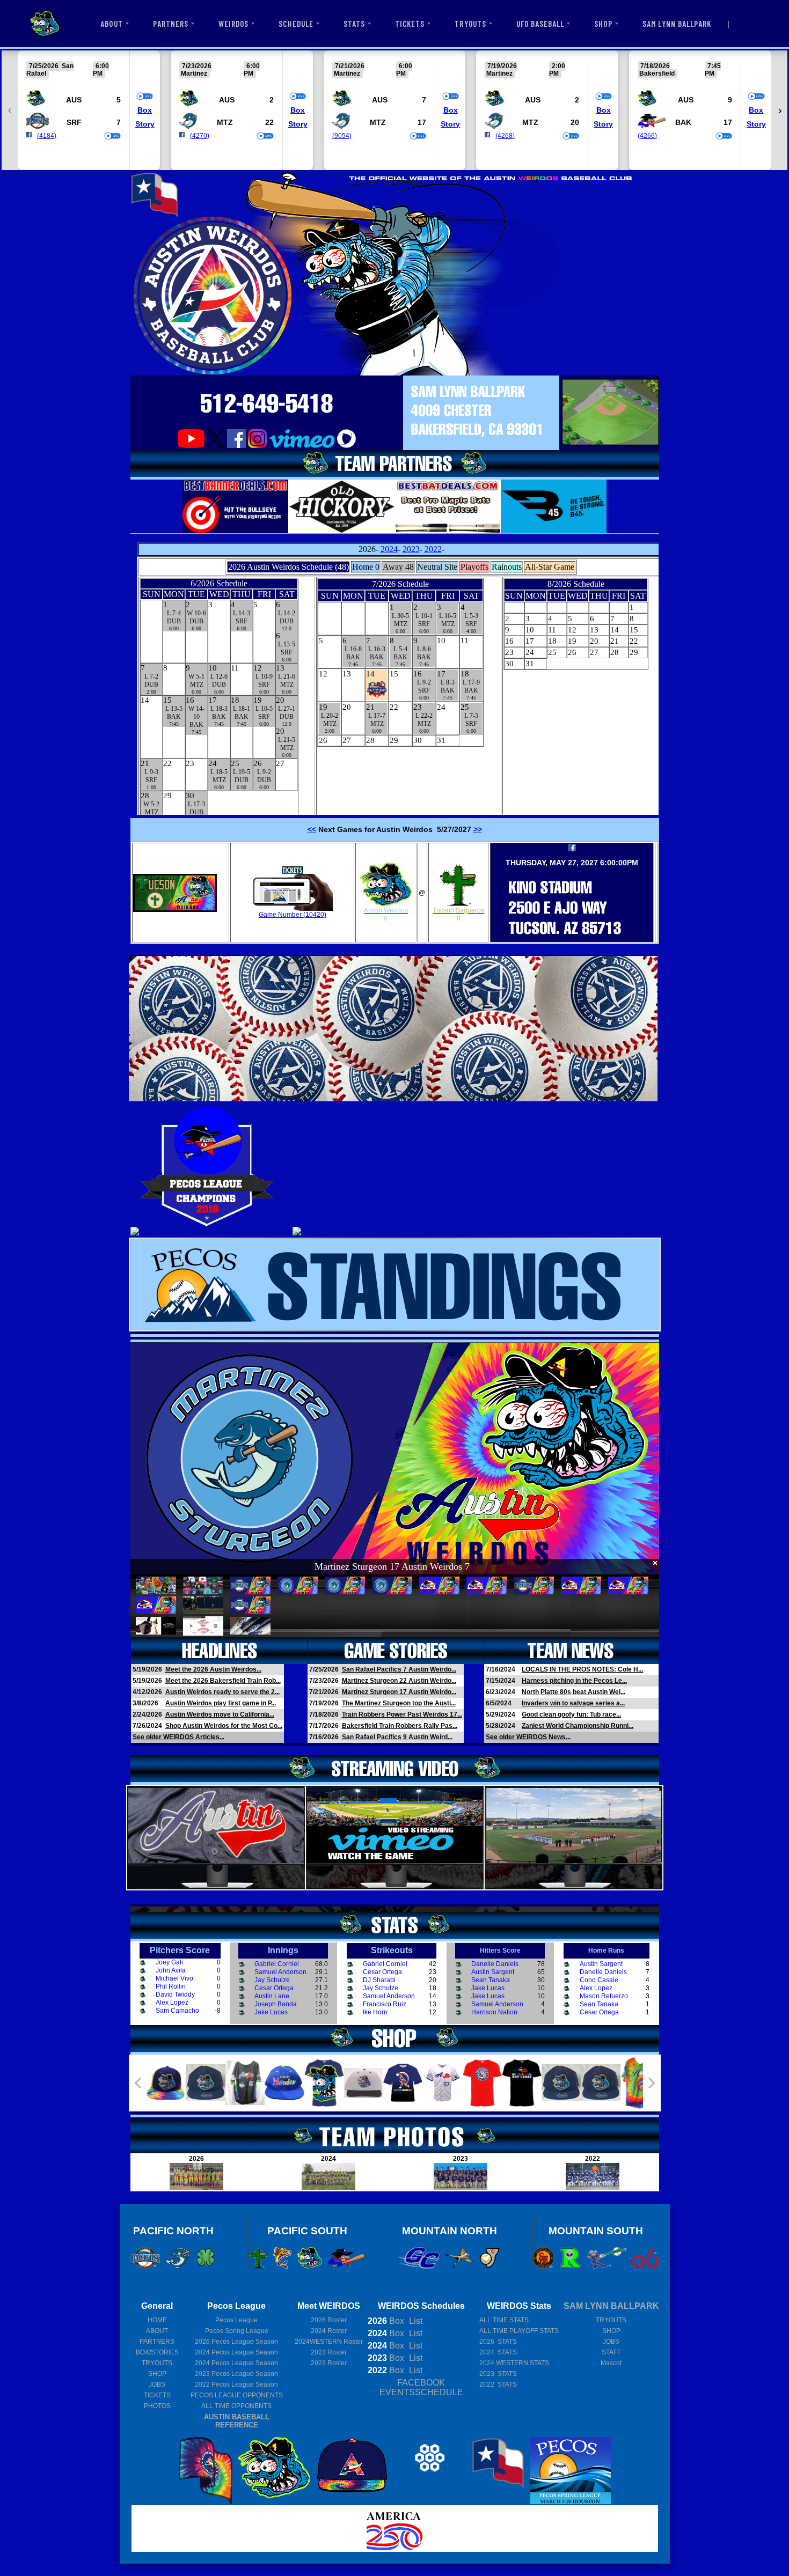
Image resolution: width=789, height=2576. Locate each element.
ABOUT (111, 24)
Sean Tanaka (491, 1980)
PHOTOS (157, 2406)
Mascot (611, 2363)
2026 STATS (498, 2342)
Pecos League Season (236, 2342)
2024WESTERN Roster (329, 2342)
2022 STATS (498, 2384)
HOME (157, 2320)
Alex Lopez (172, 2003)
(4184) (47, 136)
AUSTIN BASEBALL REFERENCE (237, 2421)
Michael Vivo (174, 1978)
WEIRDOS (233, 24)
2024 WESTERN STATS (514, 2363)
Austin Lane (272, 1996)
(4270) (200, 136)
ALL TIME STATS (504, 2320)
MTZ (225, 122)
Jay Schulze (272, 1980)
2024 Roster (329, 2331)
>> (478, 829)
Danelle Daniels (495, 1964)
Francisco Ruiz (385, 2004)
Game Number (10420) (293, 915)
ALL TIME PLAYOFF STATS (519, 2331)
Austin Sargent (493, 1972)
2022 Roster (329, 2363)
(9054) (342, 136)
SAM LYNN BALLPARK (677, 24)
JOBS (157, 2384)
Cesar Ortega (274, 1988)
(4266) (647, 136)
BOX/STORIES (157, 2352)
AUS (74, 100)
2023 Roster (329, 2352)
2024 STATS (498, 2352)
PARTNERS (171, 24)
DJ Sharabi (379, 1980)
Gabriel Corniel (277, 1964)
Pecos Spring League (237, 2331)
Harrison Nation (494, 2012)
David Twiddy (175, 1994)
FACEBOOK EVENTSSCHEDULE (421, 2387)
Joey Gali (169, 1962)
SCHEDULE (296, 24)
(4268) (505, 136)
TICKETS (410, 24)
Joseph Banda (276, 2004)
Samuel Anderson (280, 1972)
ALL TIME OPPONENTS (236, 2406)
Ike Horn (375, 2012)
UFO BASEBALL (540, 24)
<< (312, 829)
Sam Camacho (177, 2011)
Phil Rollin (171, 1986)
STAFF (611, 2352)
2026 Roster (329, 2320)
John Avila (171, 1970)
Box (145, 110)
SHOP (603, 24)
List (415, 2321)
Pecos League (236, 2320)
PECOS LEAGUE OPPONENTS (237, 2395)
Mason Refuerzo (604, 1996)
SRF (74, 122)
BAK (683, 122)
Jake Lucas (271, 2012)
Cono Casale (599, 1980)
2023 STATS (498, 2374)
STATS (354, 24)
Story (145, 124)
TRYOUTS (470, 24)
